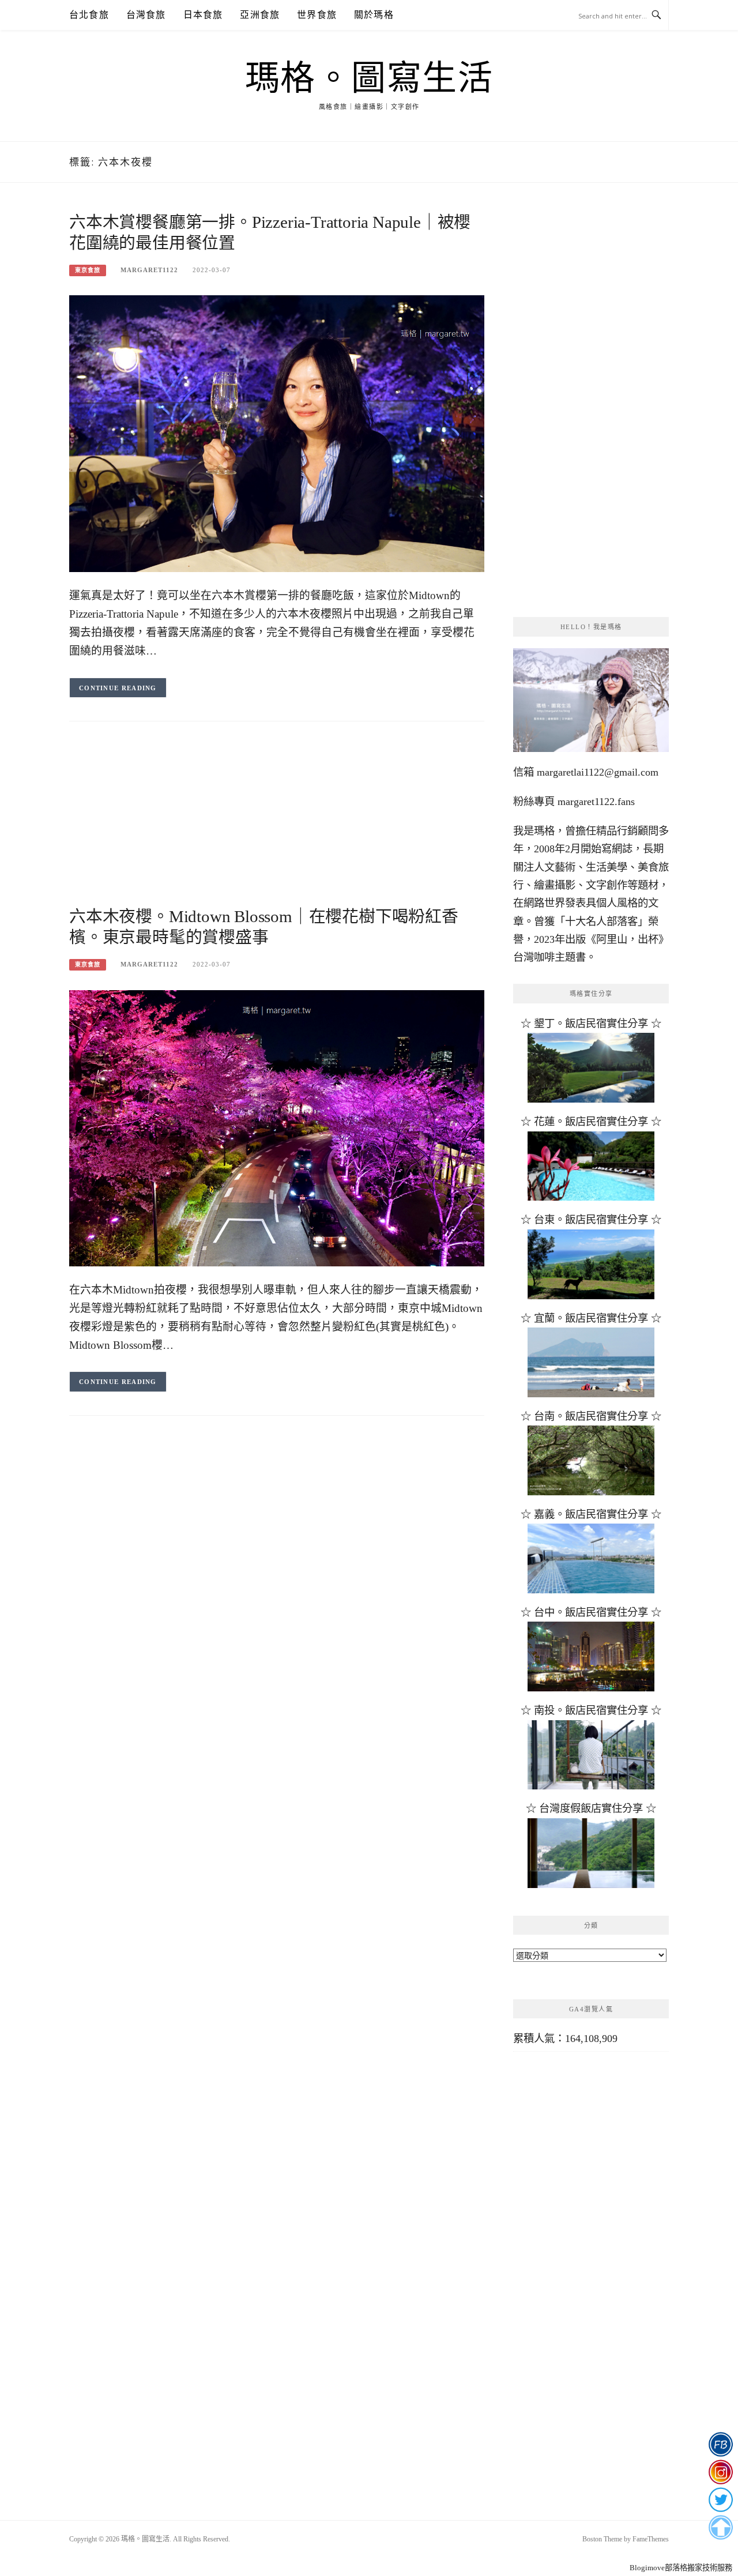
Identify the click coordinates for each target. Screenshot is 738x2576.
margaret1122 (149, 270)
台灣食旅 (146, 15)
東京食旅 (88, 270)
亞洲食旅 (260, 15)
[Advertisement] (277, 825)
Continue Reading (118, 688)
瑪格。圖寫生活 (369, 78)
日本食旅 (203, 15)
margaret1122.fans (595, 802)
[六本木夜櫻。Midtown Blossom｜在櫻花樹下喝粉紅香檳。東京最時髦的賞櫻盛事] (277, 1127)
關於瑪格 (374, 15)
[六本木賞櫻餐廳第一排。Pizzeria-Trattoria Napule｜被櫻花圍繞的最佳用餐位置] (277, 433)
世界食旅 (317, 15)
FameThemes (651, 2539)
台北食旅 (89, 15)
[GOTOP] (720, 2528)
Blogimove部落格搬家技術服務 (681, 2568)
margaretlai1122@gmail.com (598, 772)
